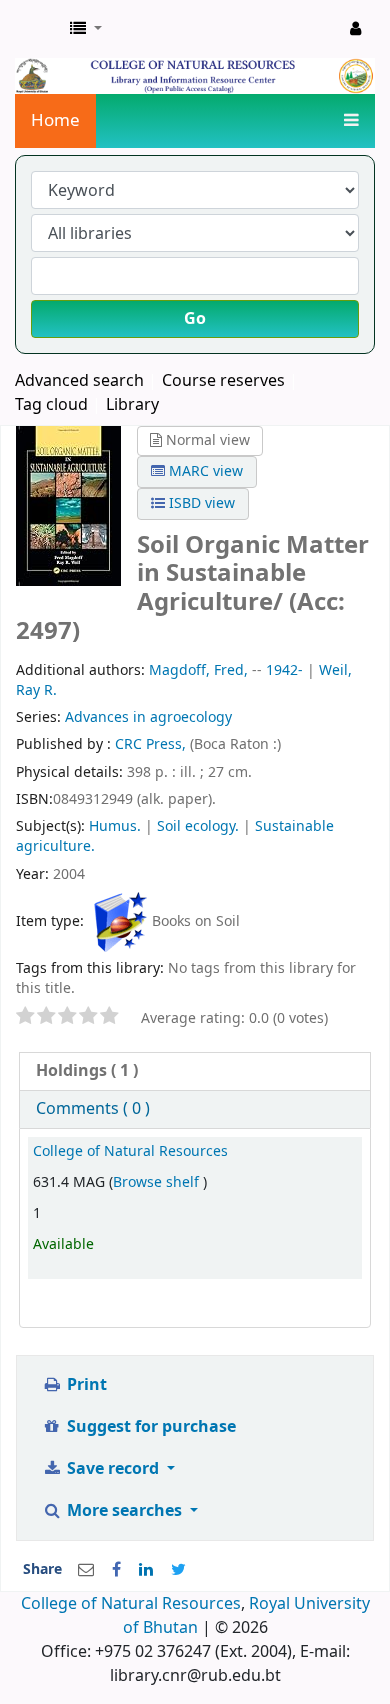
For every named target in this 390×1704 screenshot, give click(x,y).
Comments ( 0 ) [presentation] (93, 1109)
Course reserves (223, 381)
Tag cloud (51, 405)
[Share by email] (86, 1570)
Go (195, 319)
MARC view (204, 471)
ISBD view (200, 503)
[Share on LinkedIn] (146, 1570)
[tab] (195, 1071)
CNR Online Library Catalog (37, 29)
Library (132, 405)
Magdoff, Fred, (198, 670)
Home (55, 120)
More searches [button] (124, 1511)
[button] (86, 29)
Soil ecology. (198, 826)
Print (85, 1385)
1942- (284, 670)
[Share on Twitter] (178, 1570)
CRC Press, (152, 744)
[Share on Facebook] (116, 1570)
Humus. (115, 826)
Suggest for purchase (149, 1427)
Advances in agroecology (148, 717)
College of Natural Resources (130, 1151)
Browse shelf (158, 1182)
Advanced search (79, 381)
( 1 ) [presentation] (87, 1071)
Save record (113, 1469)
